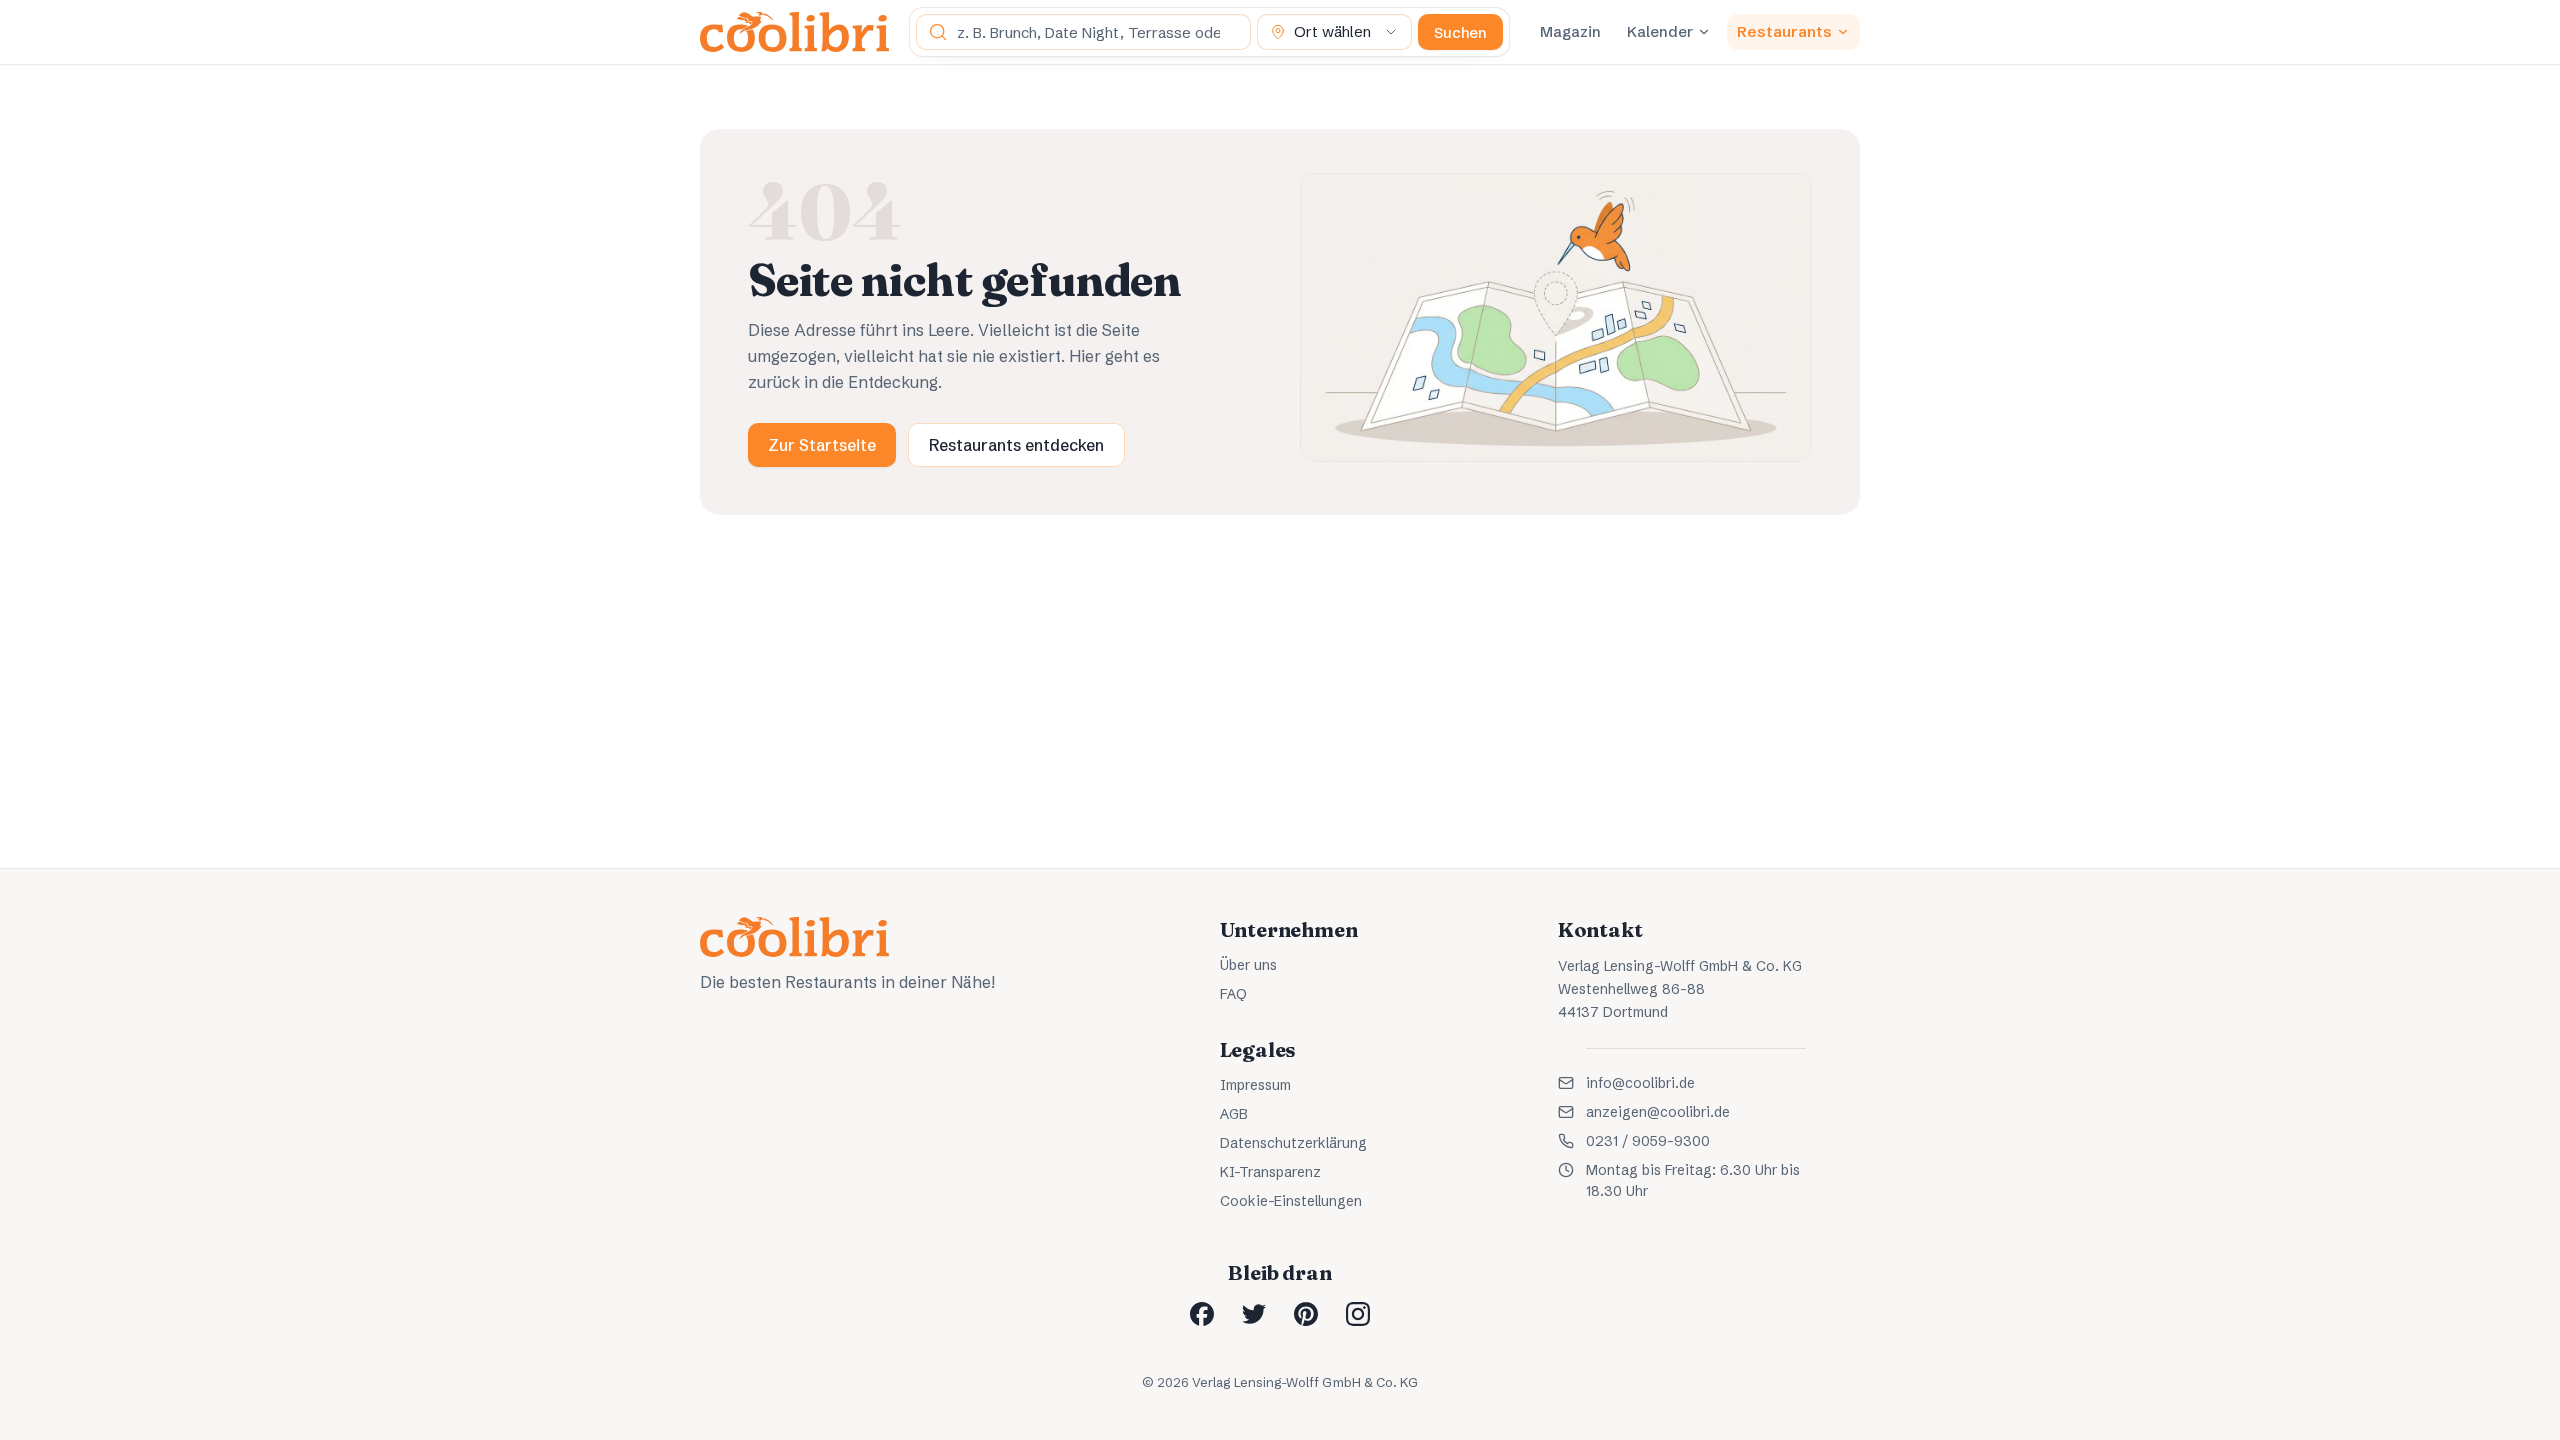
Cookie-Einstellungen (1291, 1201)
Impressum (1255, 1085)
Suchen (1460, 32)
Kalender (1660, 31)
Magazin (1570, 31)
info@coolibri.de (1640, 1083)
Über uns (1248, 965)
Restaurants (1784, 31)
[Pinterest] (1306, 1314)
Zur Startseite (822, 445)
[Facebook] (1202, 1314)
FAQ (1233, 994)
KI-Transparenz (1270, 1172)
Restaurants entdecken (1016, 445)
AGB (1234, 1114)
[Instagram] (1358, 1314)
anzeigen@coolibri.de (1658, 1112)
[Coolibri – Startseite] (794, 32)
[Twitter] (1254, 1314)
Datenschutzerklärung (1293, 1143)
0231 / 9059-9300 (1648, 1141)
